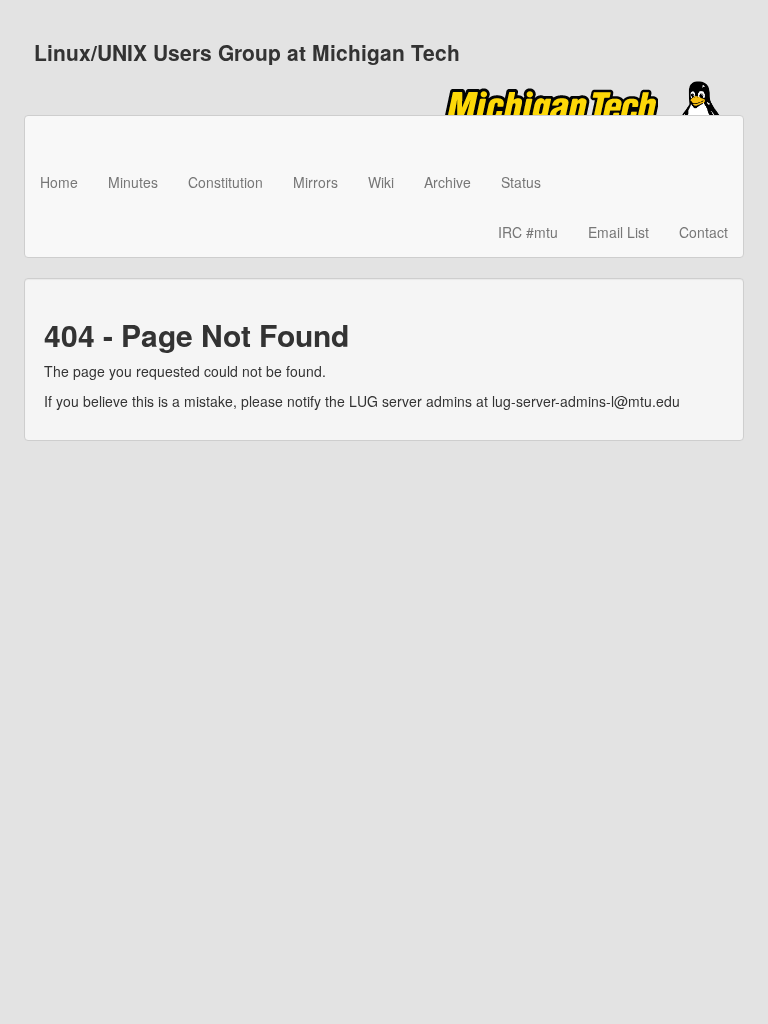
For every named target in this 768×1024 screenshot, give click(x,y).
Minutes (133, 182)
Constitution (225, 182)
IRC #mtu (528, 232)
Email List (618, 232)
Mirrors (315, 182)
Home (59, 182)
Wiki (381, 182)
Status (521, 182)
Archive (447, 182)
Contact (703, 232)
